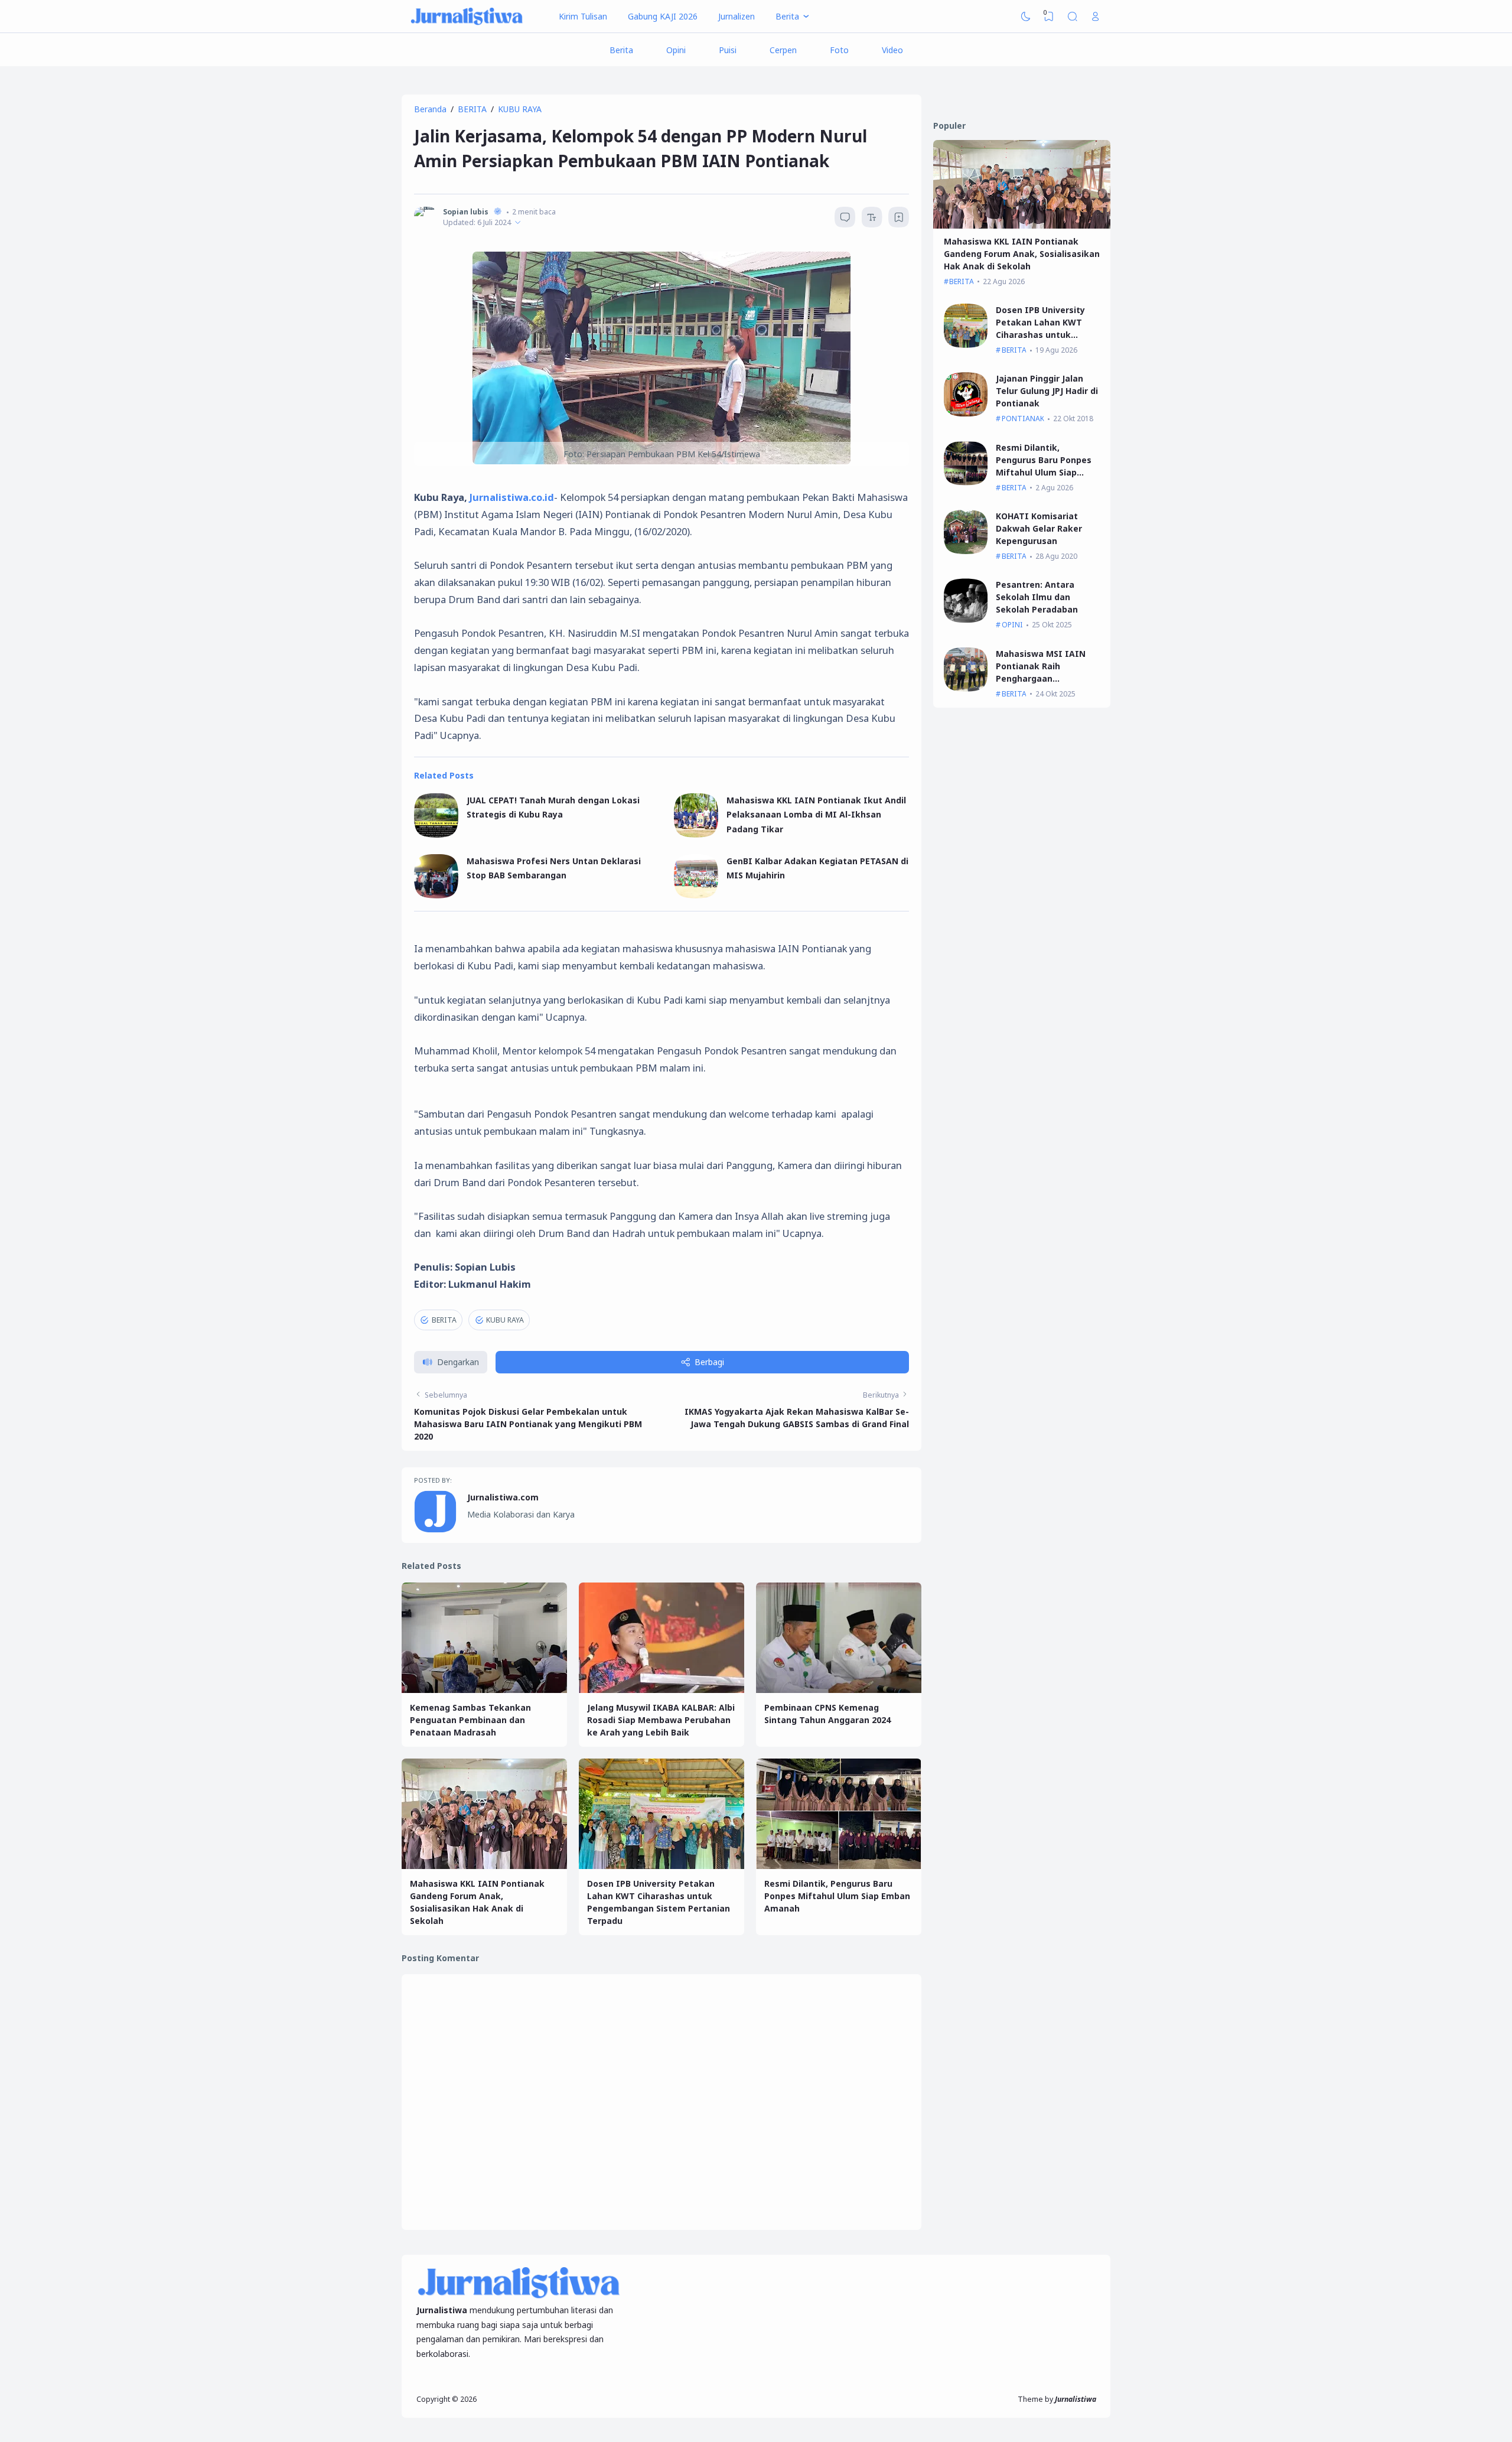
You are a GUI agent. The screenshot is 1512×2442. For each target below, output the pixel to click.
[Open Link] (1096, 17)
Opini (676, 50)
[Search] (1073, 17)
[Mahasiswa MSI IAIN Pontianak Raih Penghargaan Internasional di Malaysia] (966, 688)
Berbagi (709, 1362)
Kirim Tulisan (583, 16)
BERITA (444, 1320)
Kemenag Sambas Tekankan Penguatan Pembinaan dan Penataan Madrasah (470, 1720)
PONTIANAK (1023, 419)
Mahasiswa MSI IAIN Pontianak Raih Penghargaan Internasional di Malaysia (1041, 678)
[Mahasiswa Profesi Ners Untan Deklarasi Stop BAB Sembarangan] (436, 895)
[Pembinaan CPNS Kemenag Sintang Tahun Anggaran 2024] (839, 1690)
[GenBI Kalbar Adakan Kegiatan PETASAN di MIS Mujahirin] (696, 895)
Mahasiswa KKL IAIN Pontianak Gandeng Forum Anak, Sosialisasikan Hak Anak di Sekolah (1022, 254)
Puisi (728, 50)
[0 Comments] (845, 217)
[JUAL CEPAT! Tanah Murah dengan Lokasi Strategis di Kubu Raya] (436, 834)
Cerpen (783, 50)
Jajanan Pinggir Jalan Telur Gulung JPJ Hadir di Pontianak (1047, 391)
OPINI (1012, 625)
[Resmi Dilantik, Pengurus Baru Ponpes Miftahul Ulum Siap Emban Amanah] (839, 1866)
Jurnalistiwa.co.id (512, 497)
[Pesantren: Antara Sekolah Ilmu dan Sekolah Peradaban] (966, 619)
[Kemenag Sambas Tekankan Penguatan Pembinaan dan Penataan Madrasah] (484, 1690)
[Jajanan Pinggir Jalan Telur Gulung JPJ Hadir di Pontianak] (966, 413)
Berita (621, 50)
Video (892, 50)
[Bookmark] (899, 219)
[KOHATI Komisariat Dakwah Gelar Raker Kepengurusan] (966, 551)
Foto (839, 50)
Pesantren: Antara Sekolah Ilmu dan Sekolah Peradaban (1037, 597)
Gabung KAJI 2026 (663, 16)
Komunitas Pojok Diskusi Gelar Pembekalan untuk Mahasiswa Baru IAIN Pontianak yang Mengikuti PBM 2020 (528, 1424)
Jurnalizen (737, 16)
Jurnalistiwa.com (503, 1497)
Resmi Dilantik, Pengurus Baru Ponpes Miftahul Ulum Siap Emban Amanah (837, 1896)
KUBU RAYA (505, 1320)
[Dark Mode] (1026, 17)
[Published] (518, 222)
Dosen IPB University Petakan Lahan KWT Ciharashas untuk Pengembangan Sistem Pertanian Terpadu (1045, 335)
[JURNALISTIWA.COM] (467, 17)
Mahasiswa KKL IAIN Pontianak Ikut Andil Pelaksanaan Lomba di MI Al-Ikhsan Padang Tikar (816, 815)
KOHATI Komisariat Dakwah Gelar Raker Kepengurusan (1039, 528)
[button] (451, 1362)
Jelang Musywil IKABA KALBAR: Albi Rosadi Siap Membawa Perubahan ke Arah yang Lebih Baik (661, 1720)
